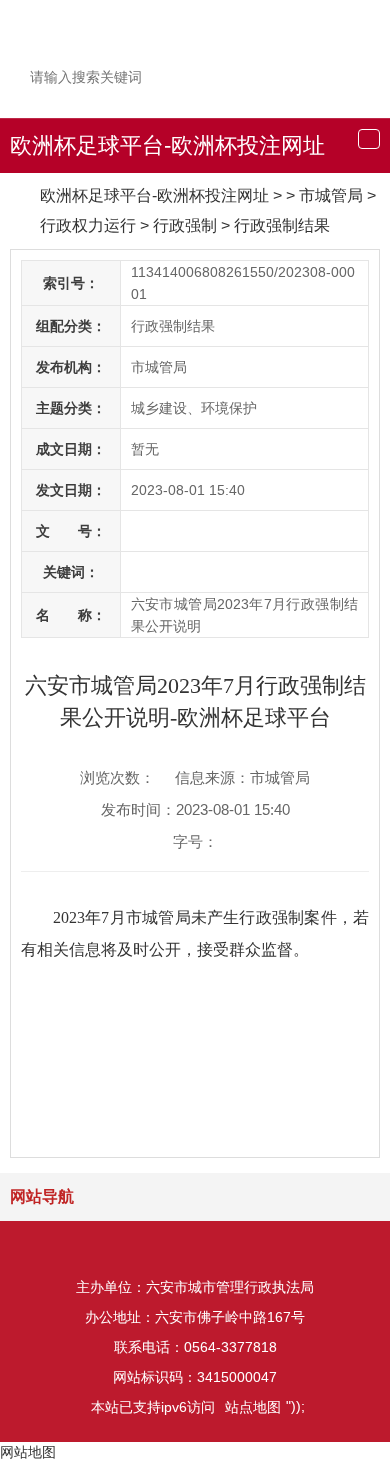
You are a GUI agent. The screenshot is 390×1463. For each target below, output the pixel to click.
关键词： (71, 572)
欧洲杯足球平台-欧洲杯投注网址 (167, 145)
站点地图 (253, 1407)
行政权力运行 (88, 225)
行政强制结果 (282, 225)
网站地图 (28, 1452)
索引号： (71, 283)
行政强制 (185, 225)
